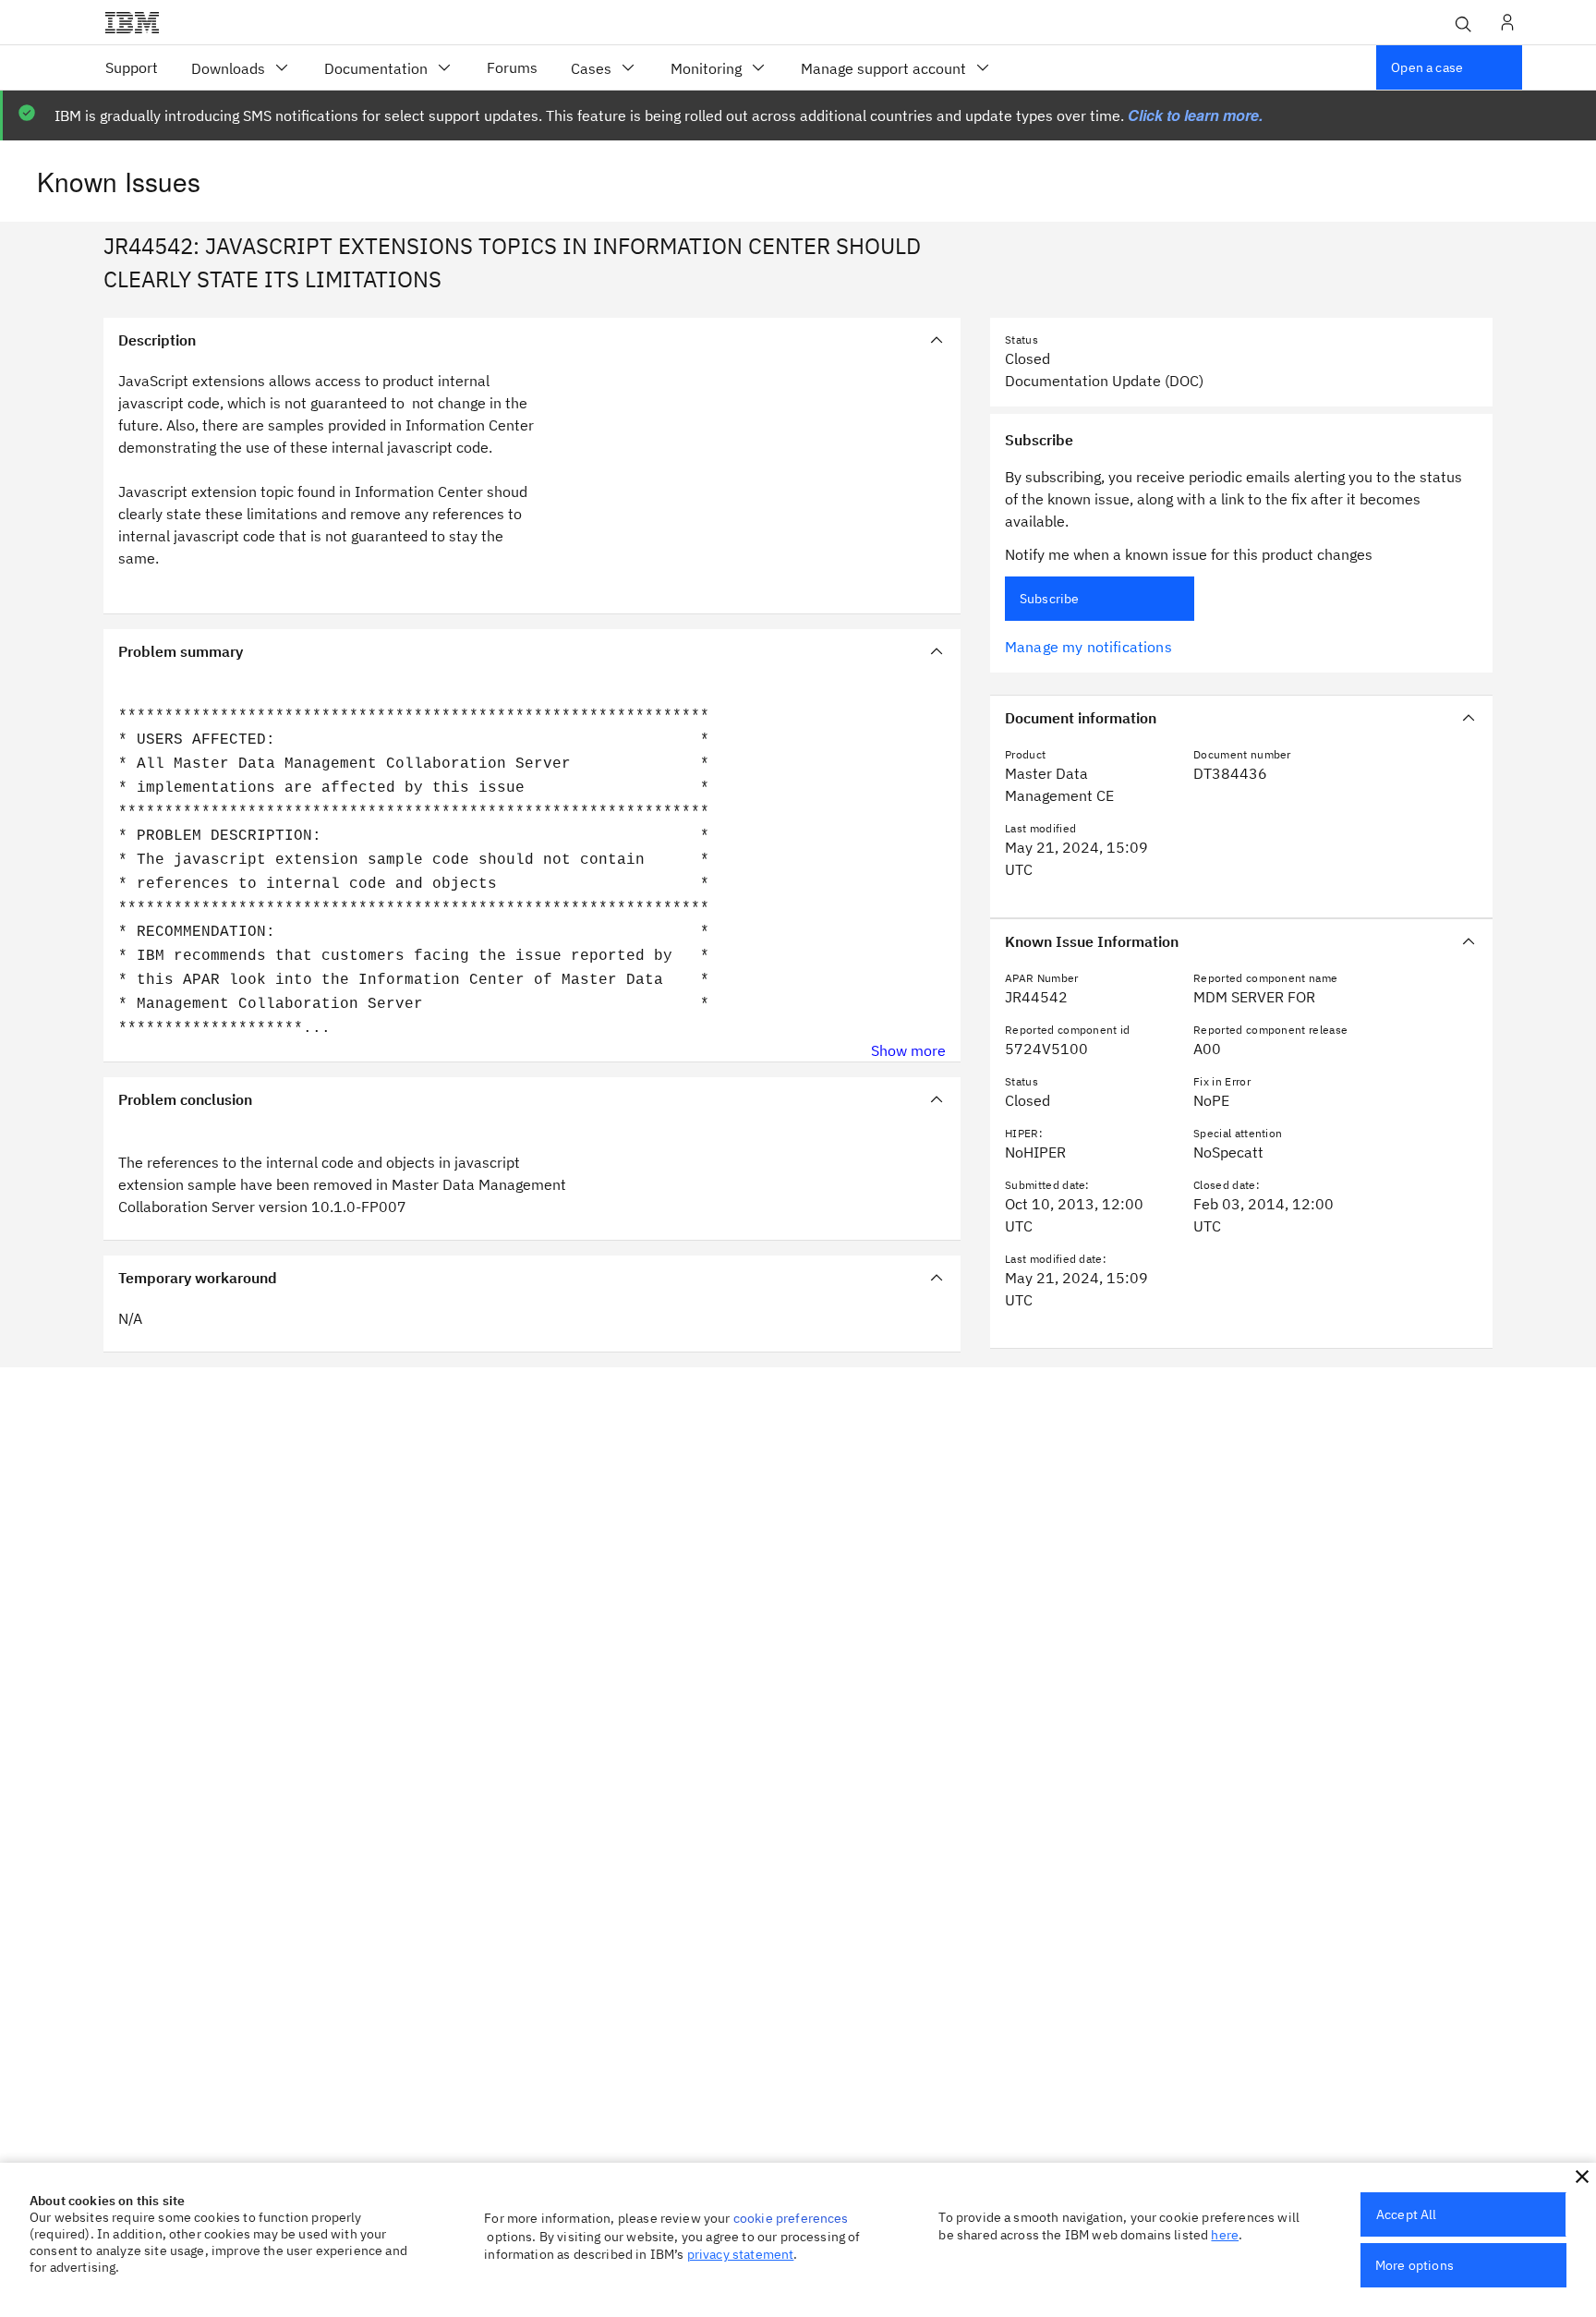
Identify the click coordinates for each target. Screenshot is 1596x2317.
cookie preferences (791, 2218)
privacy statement (741, 2254)
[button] (1582, 2177)
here (1225, 2235)
